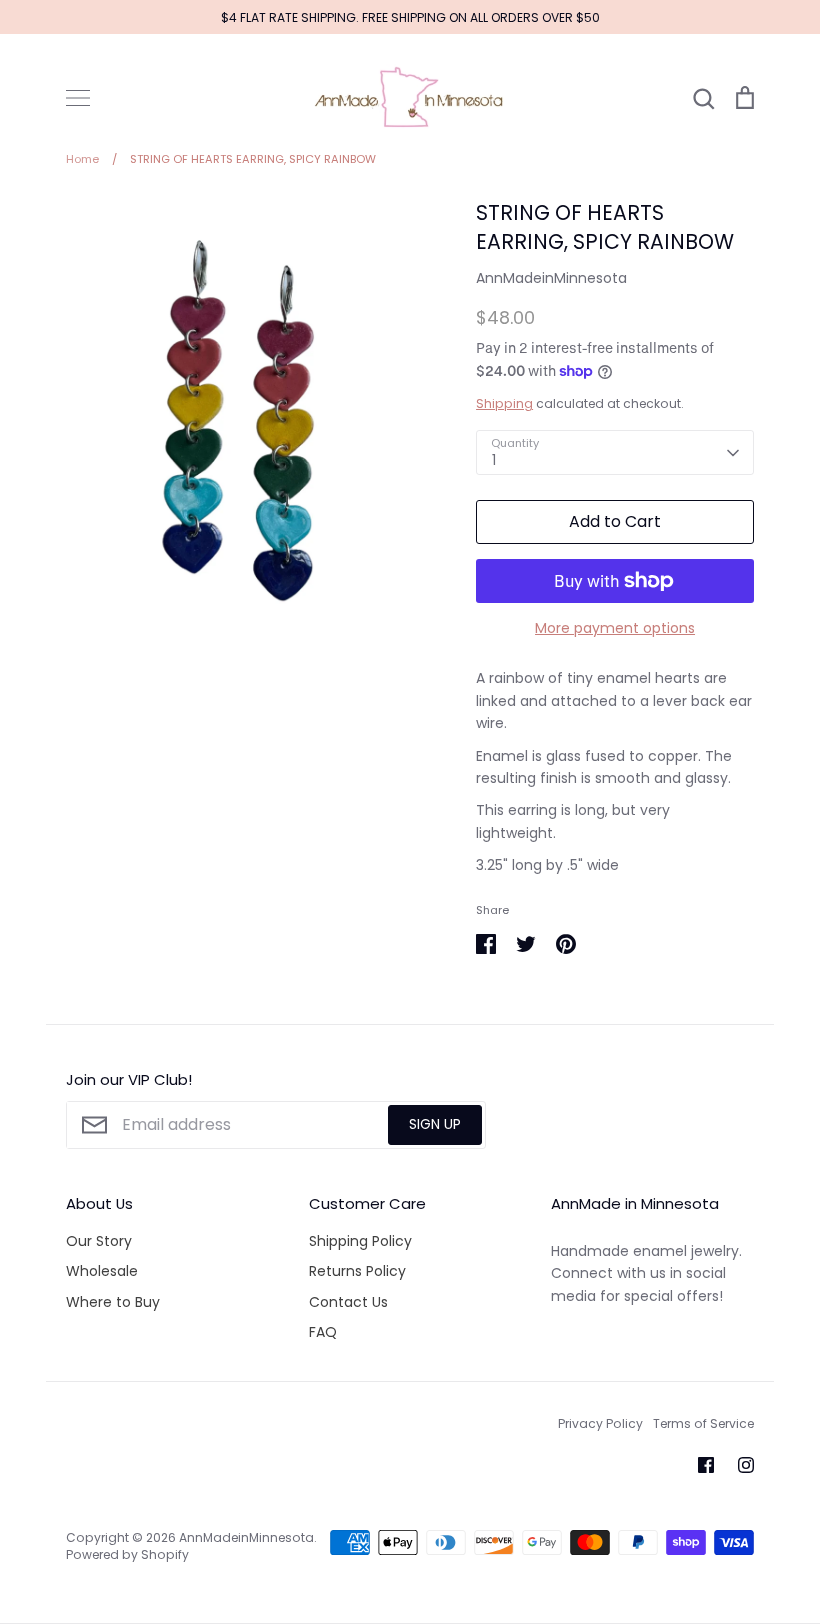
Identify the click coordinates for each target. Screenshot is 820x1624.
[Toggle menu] (78, 98)
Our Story (99, 1241)
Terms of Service (703, 1423)
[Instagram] (746, 1465)
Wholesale (102, 1271)
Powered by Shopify (127, 1554)
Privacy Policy (600, 1423)
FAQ (323, 1332)
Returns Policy (357, 1271)
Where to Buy (113, 1302)
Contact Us (348, 1302)
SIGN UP (435, 1124)
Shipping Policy (360, 1241)
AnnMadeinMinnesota (551, 278)
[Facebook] (706, 1465)
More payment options (615, 628)
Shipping (504, 403)
